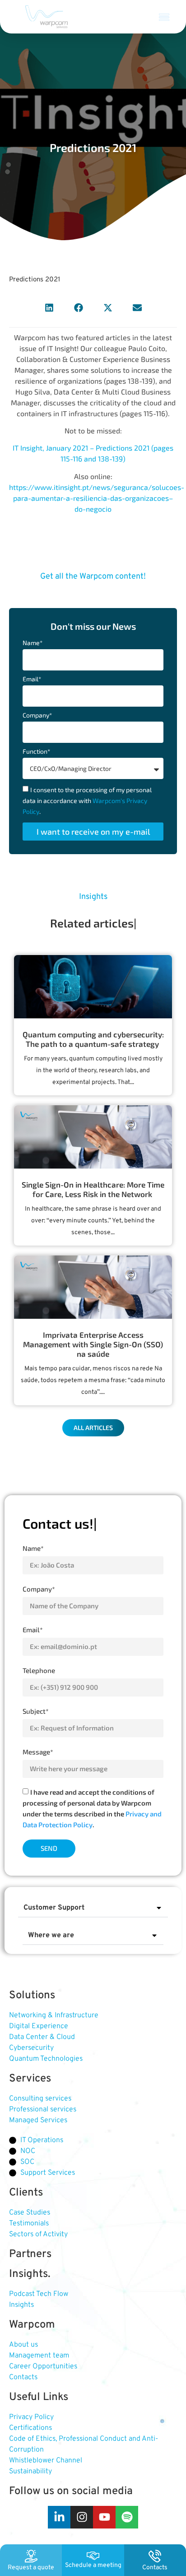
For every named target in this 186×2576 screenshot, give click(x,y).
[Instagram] (82, 2517)
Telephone (39, 1670)
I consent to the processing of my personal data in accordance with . (87, 801)
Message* (38, 1752)
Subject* (36, 1711)
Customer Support (54, 1908)
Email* (32, 679)
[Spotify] (127, 2517)
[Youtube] (104, 2517)
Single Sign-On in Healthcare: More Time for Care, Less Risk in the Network (93, 1189)
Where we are (51, 1935)
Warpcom (32, 2325)
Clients (26, 2193)
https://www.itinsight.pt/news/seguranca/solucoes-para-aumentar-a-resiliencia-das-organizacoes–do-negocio (97, 498)
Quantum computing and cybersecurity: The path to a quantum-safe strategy (93, 1039)
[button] (164, 17)
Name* (33, 643)
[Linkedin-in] (59, 2517)
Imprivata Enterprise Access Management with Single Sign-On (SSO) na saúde (93, 1344)
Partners (30, 2254)
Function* (36, 752)
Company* (37, 715)
